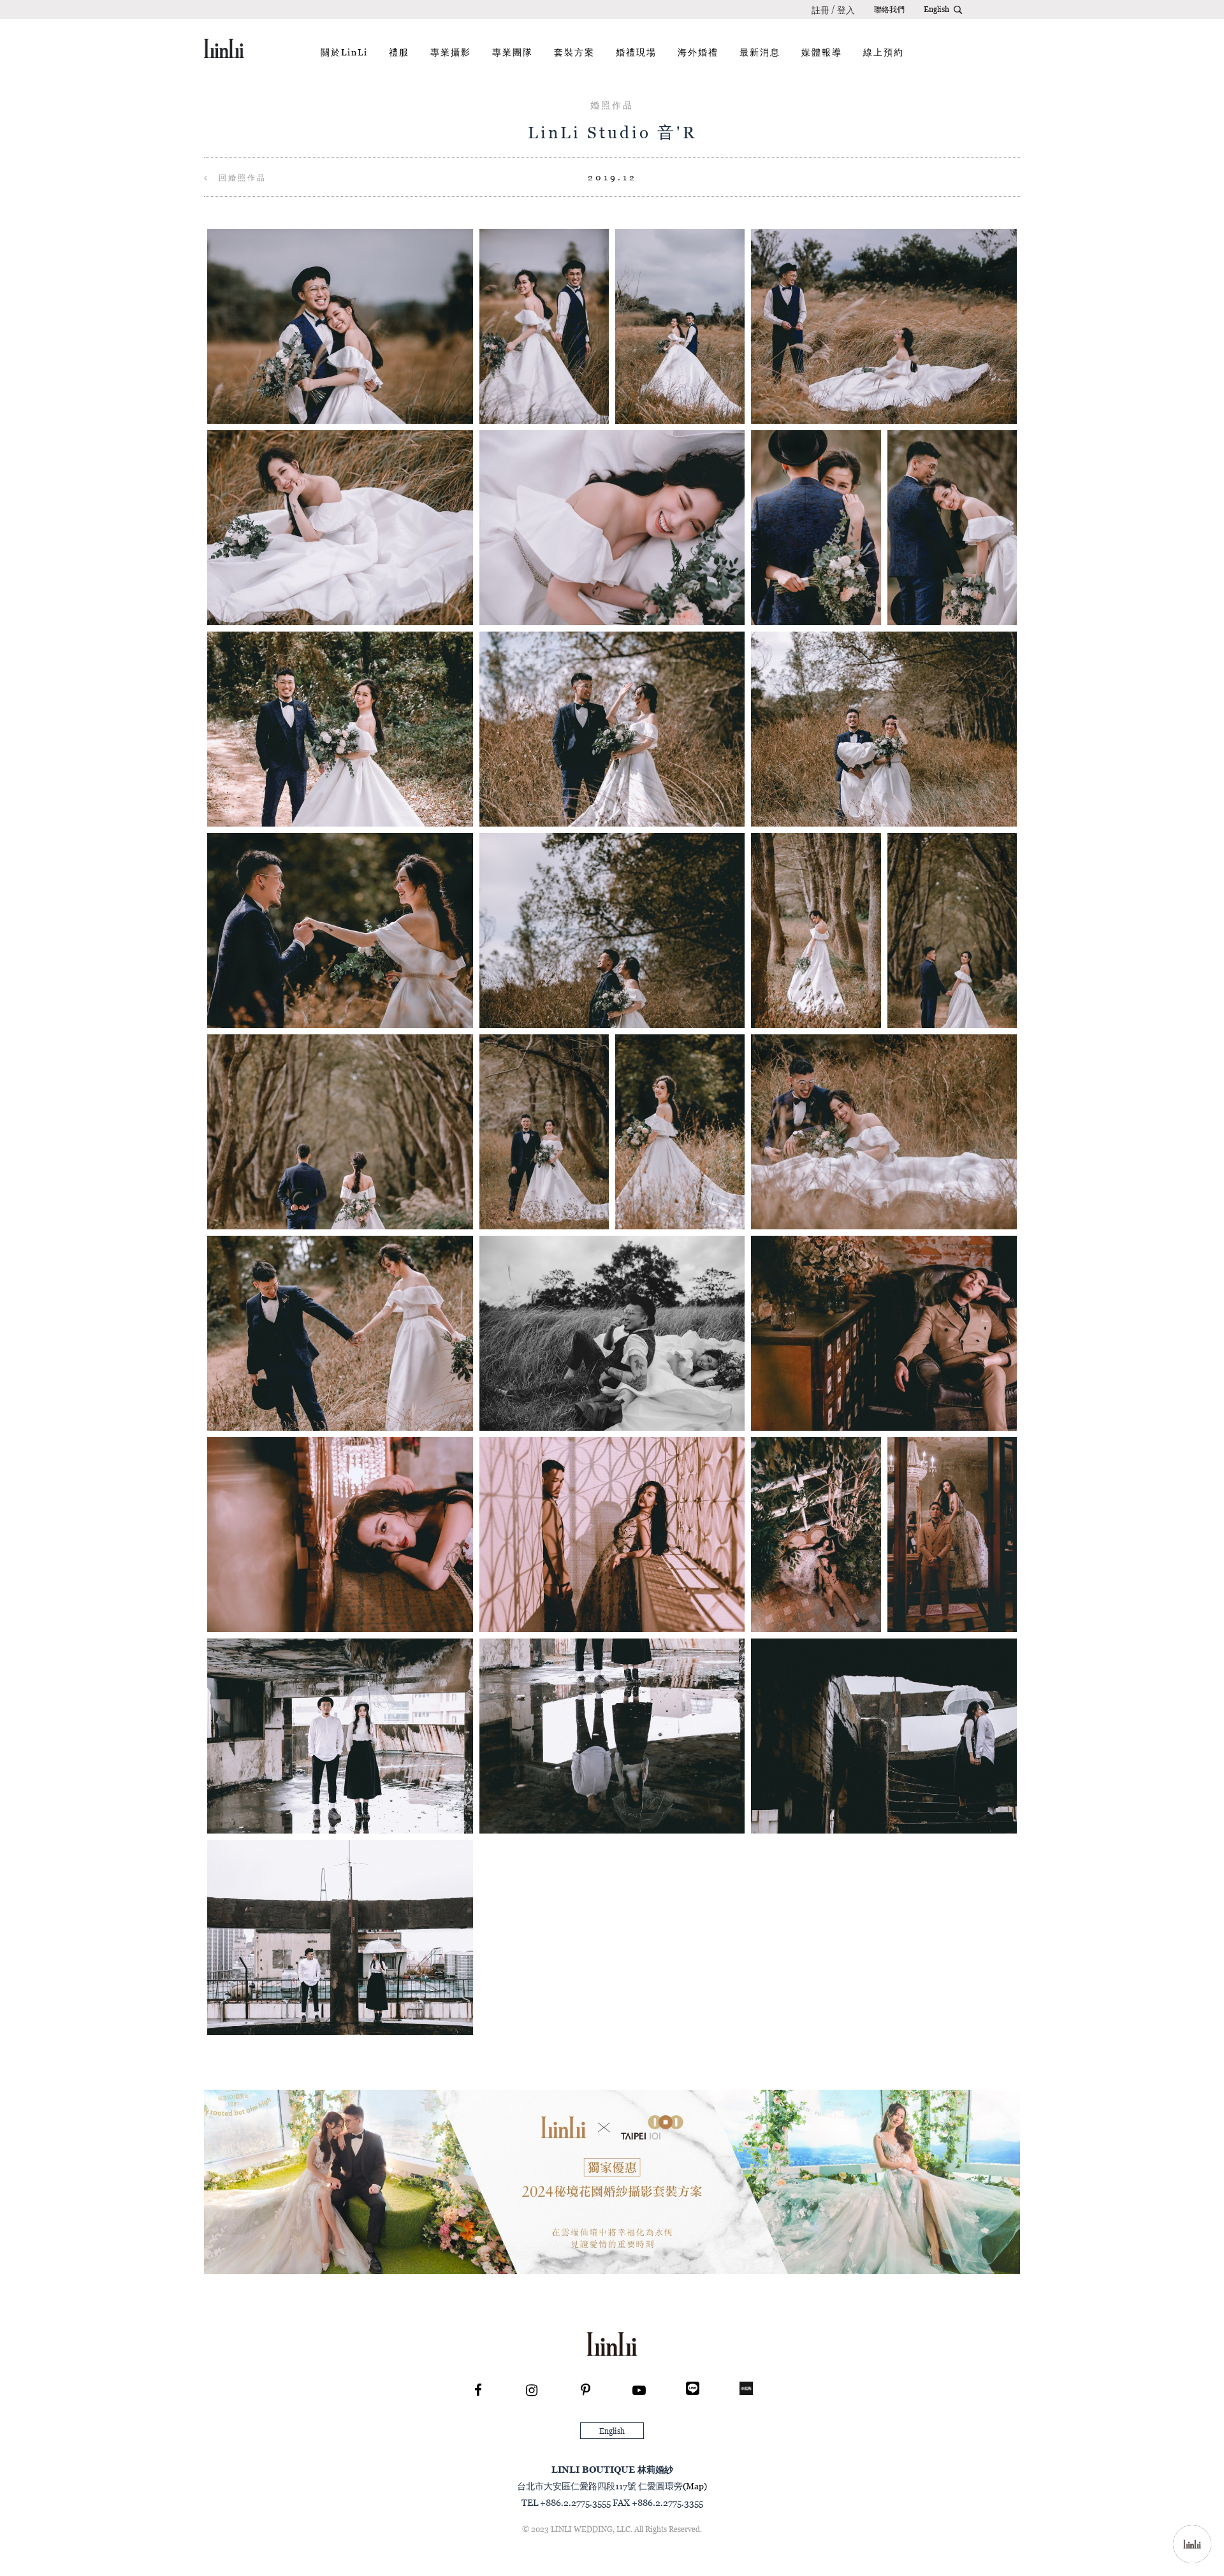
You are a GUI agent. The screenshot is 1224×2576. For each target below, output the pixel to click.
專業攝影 (451, 52)
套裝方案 (574, 52)
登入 (846, 10)
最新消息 (760, 52)
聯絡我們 (889, 9)
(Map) (695, 2486)
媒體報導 (822, 52)
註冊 (820, 10)
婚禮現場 (636, 52)
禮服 (399, 52)
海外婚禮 (698, 52)
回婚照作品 (241, 177)
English (936, 9)
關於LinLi (344, 52)
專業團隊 (513, 52)
